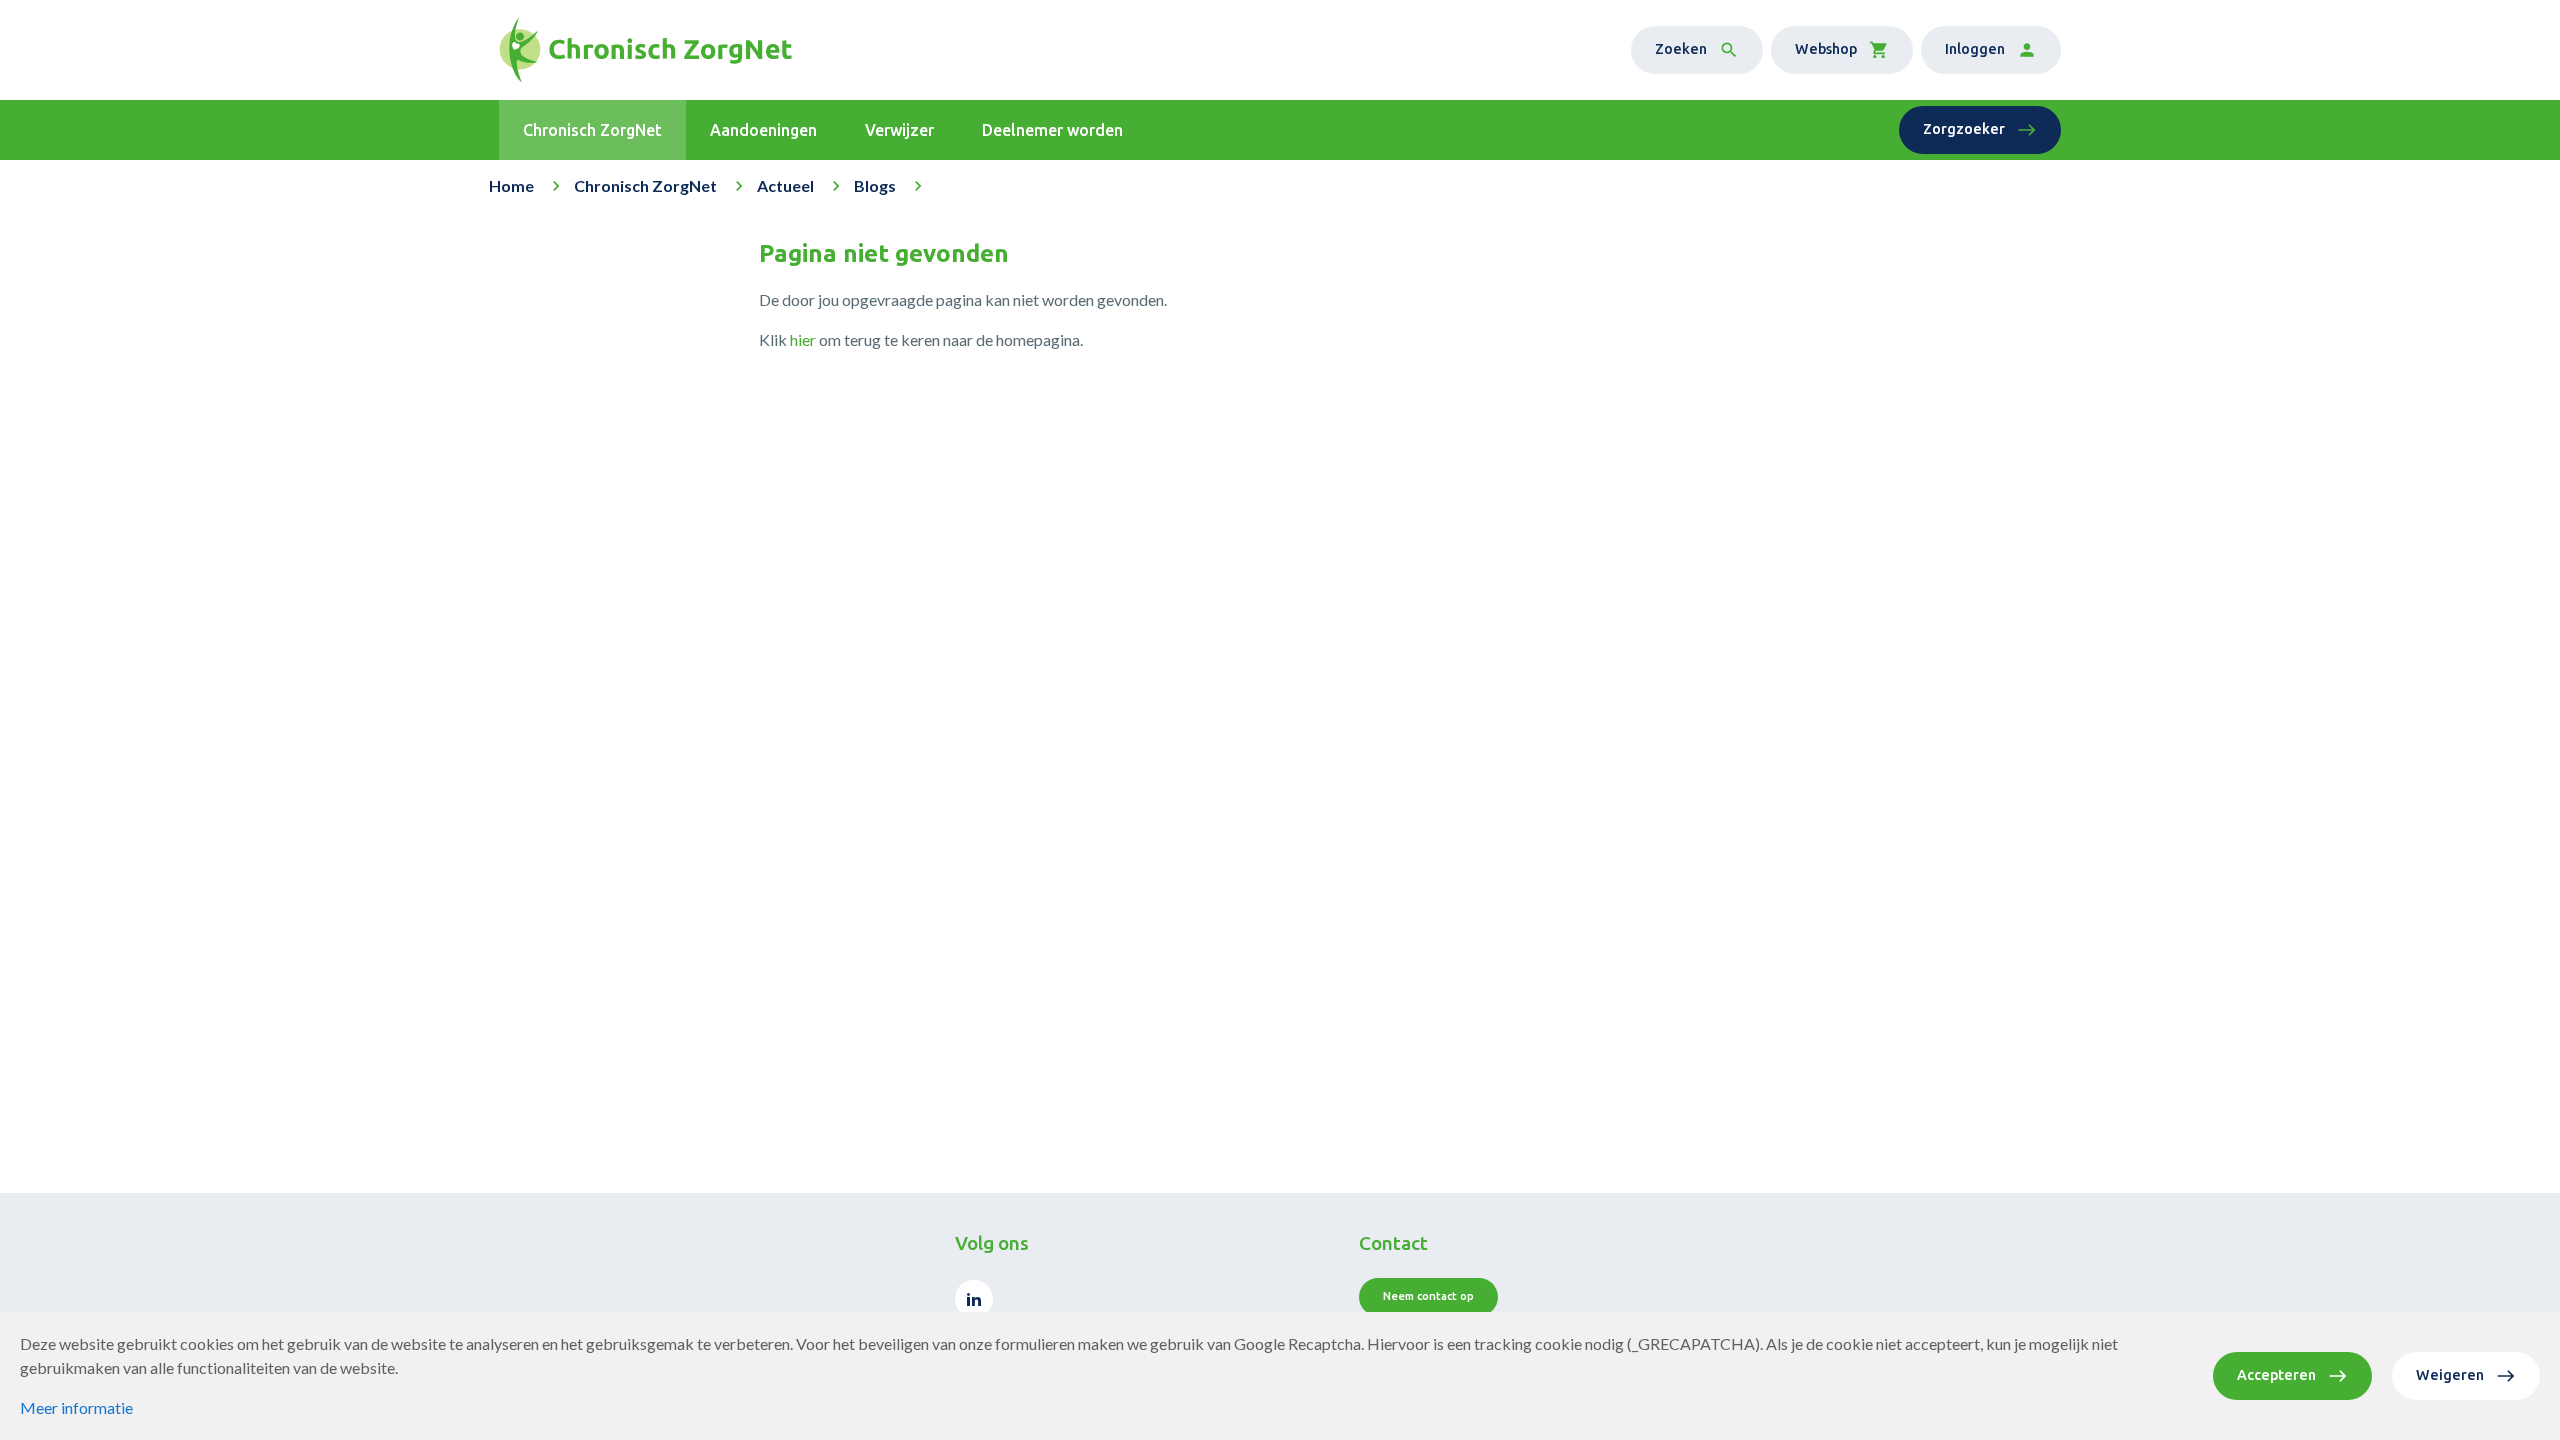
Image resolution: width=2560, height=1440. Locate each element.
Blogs (875, 185)
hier (803, 339)
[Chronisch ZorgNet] (645, 50)
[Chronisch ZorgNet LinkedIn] (974, 1299)
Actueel (785, 185)
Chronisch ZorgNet (645, 185)
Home (511, 185)
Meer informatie (76, 1407)
